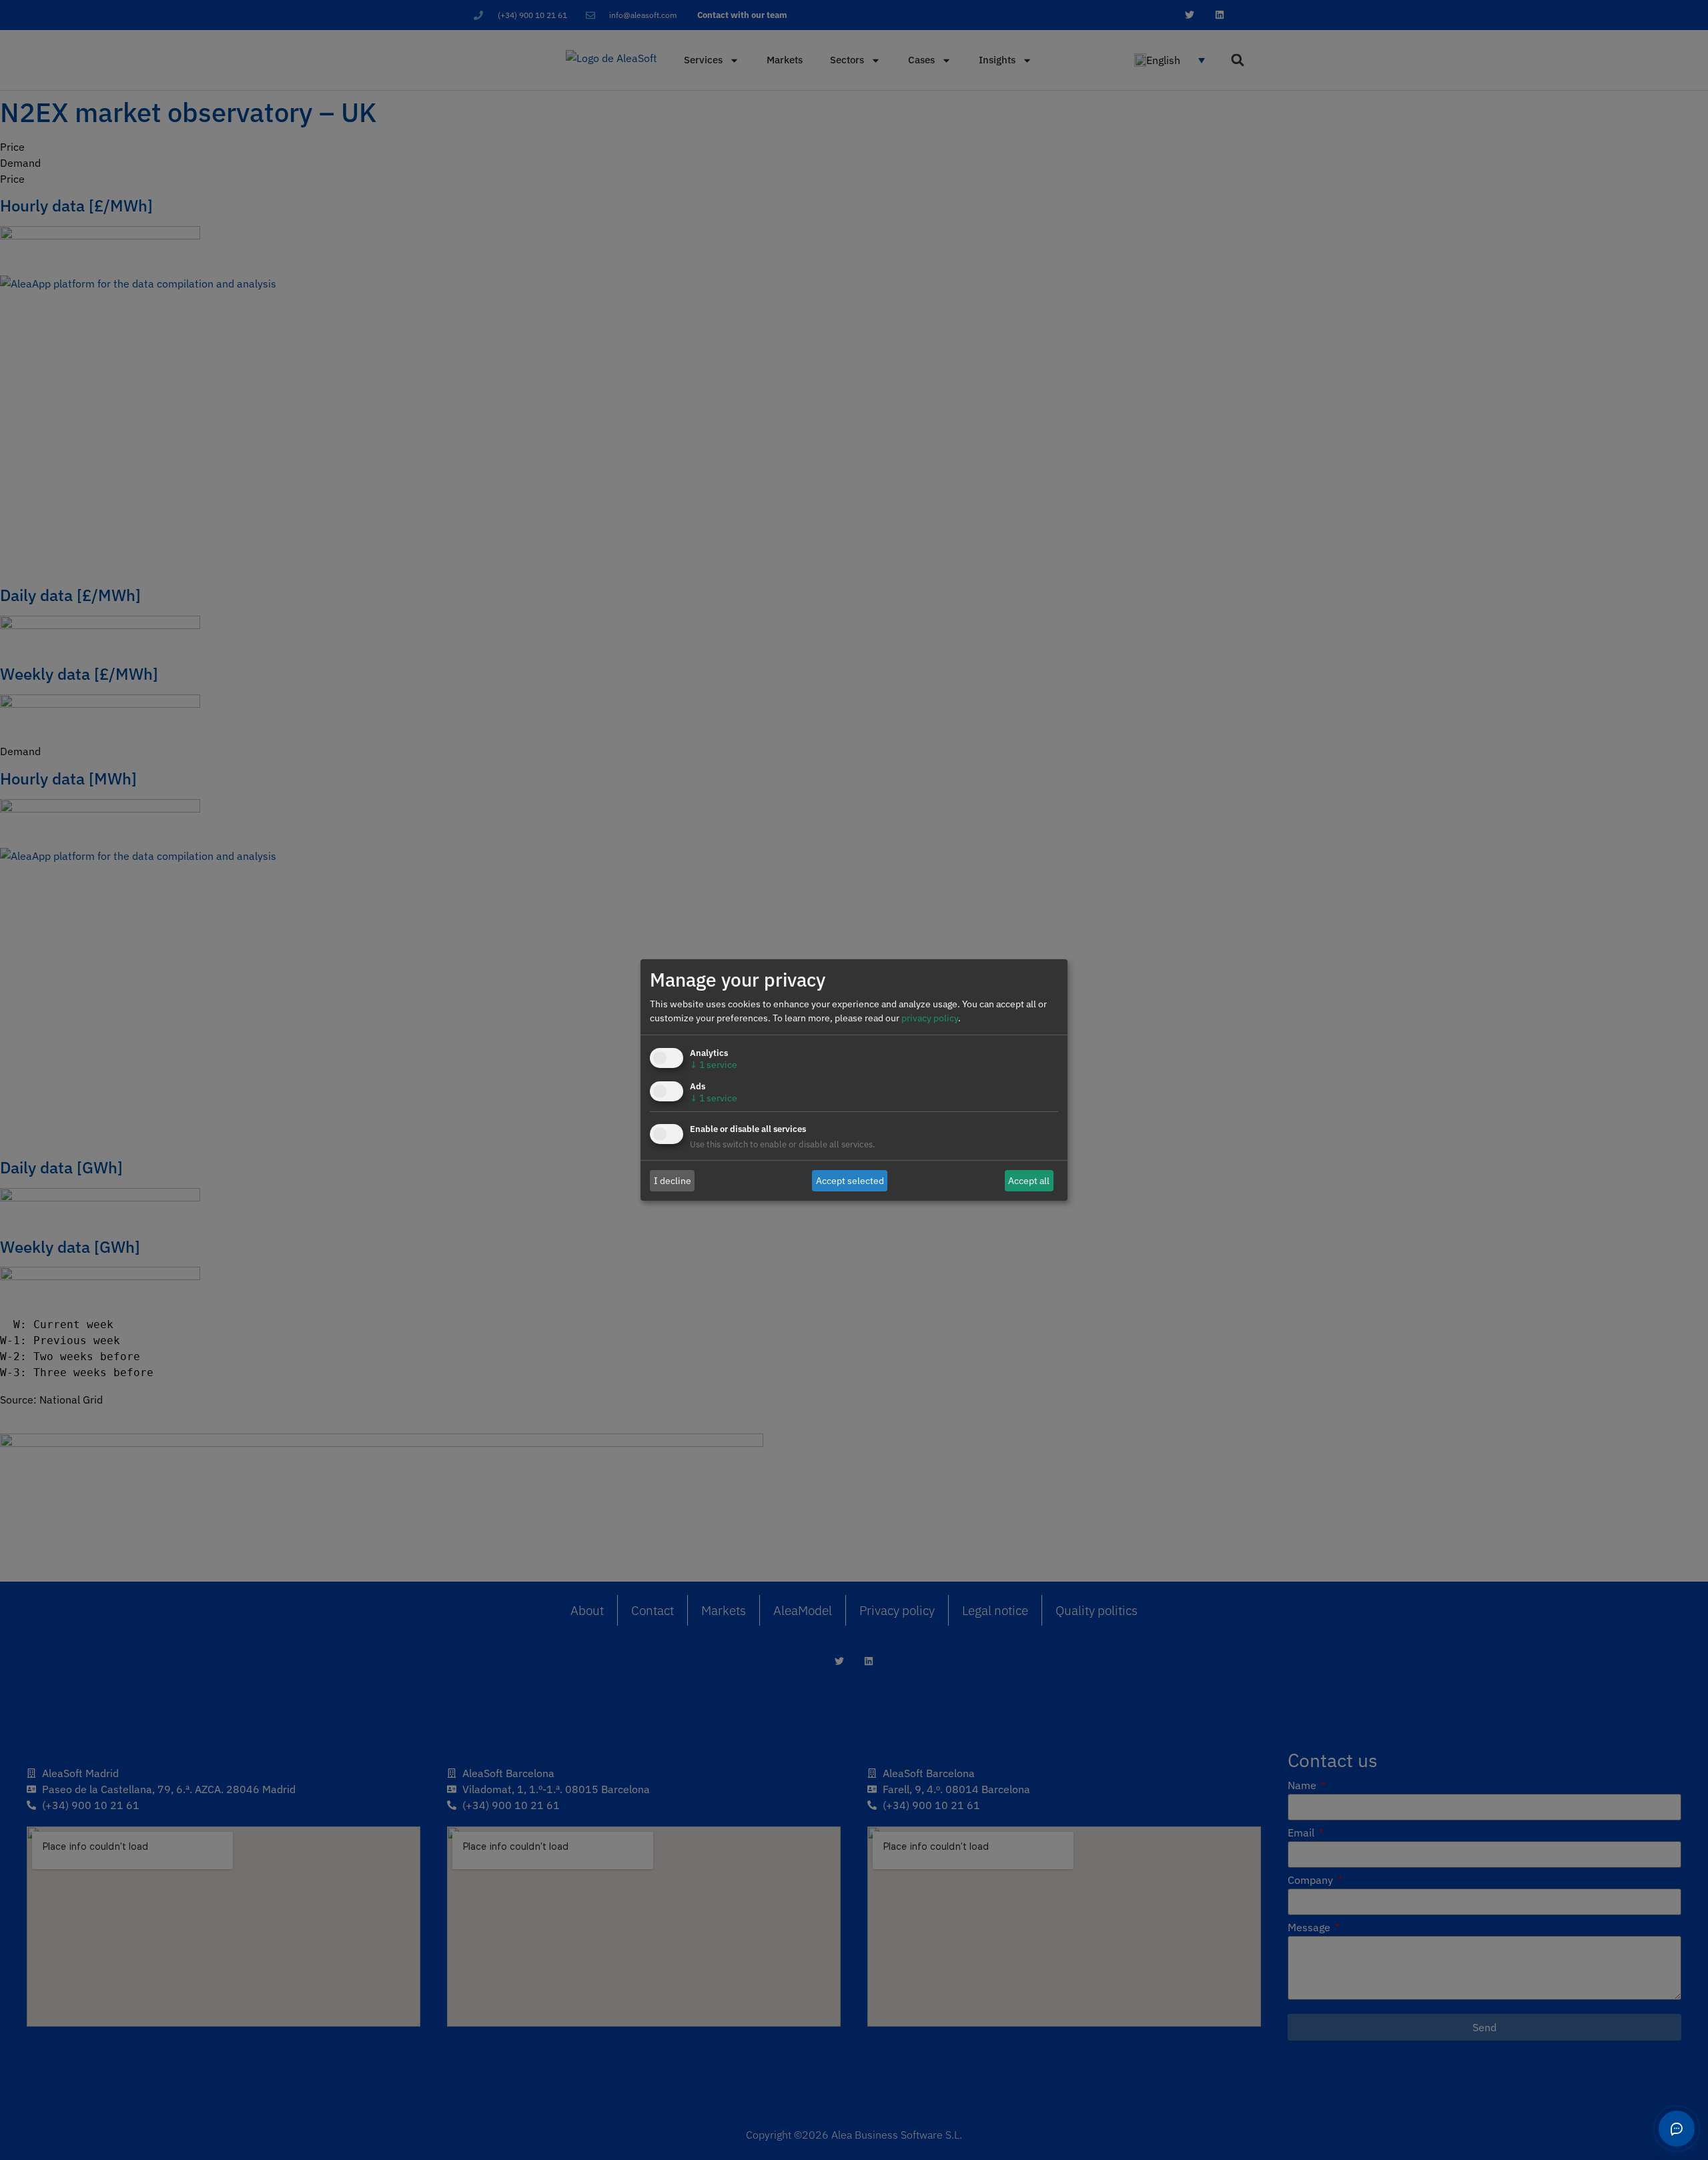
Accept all (1029, 1180)
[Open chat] (1677, 2129)
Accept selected (850, 1180)
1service (714, 1065)
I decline (673, 1180)
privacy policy (930, 1018)
